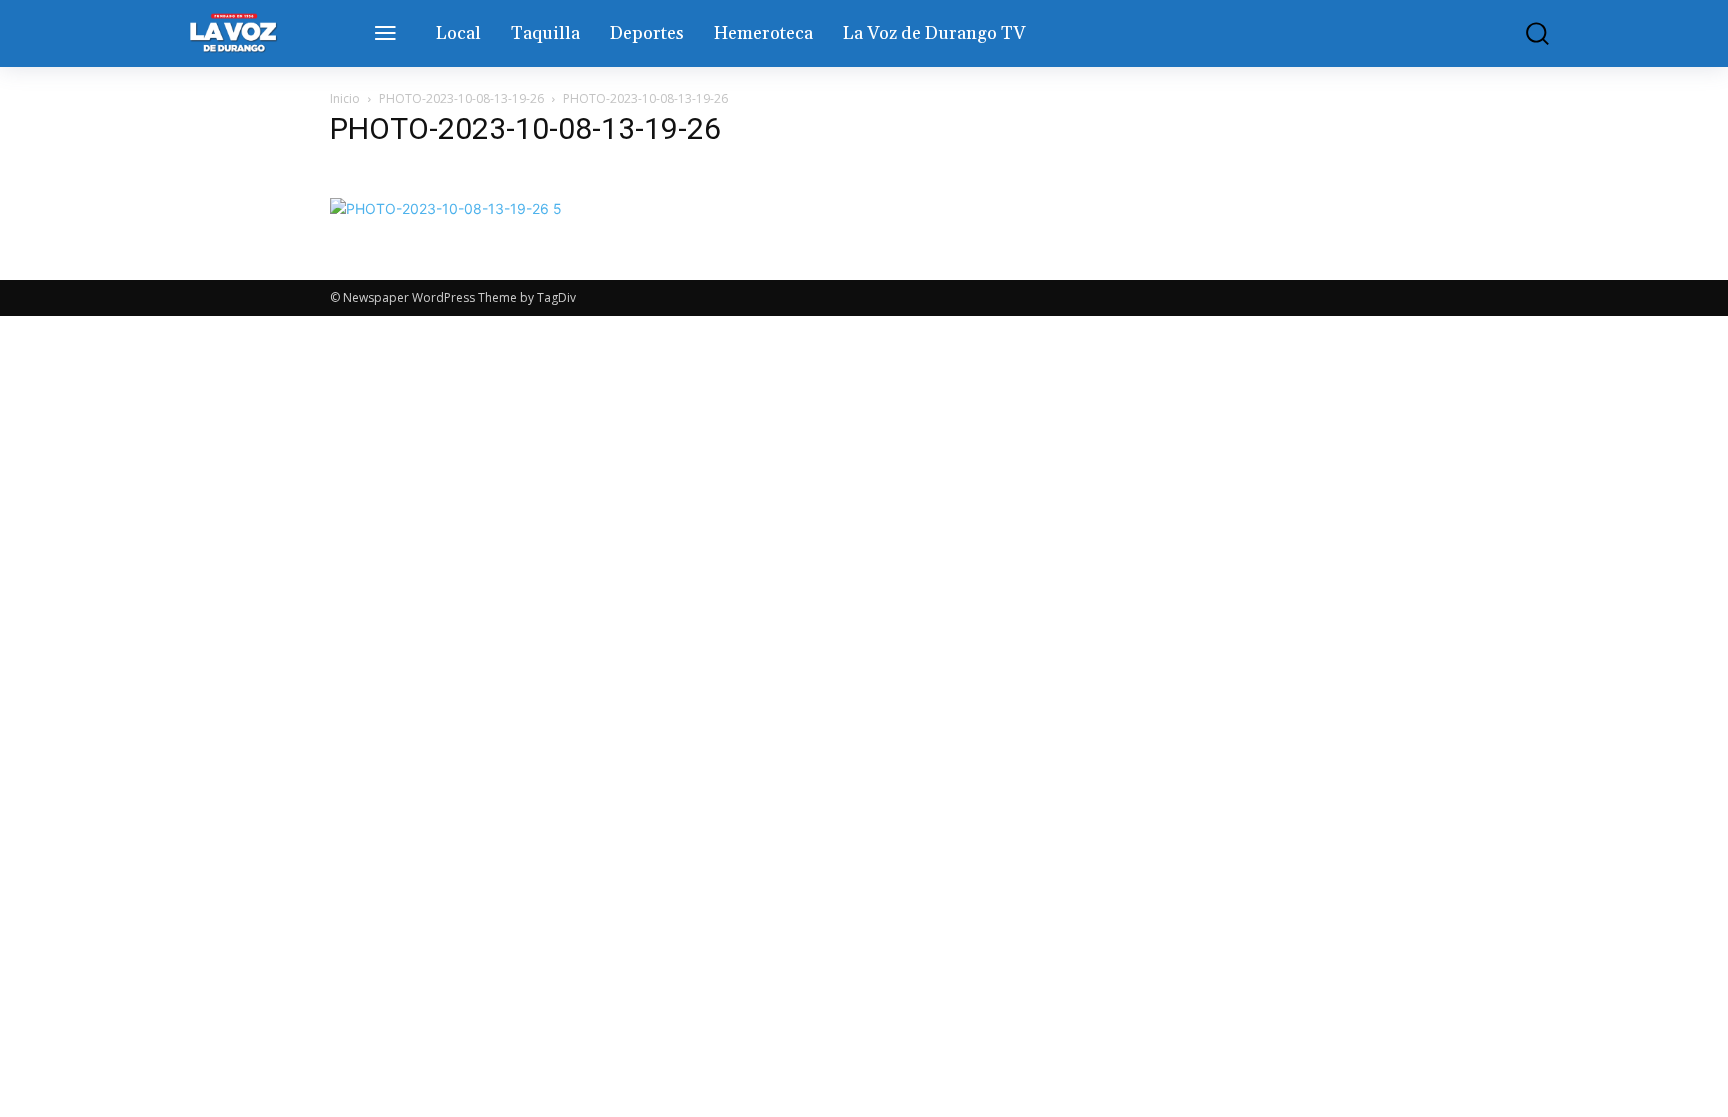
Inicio (345, 98)
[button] (1523, 33)
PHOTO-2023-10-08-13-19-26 (461, 98)
